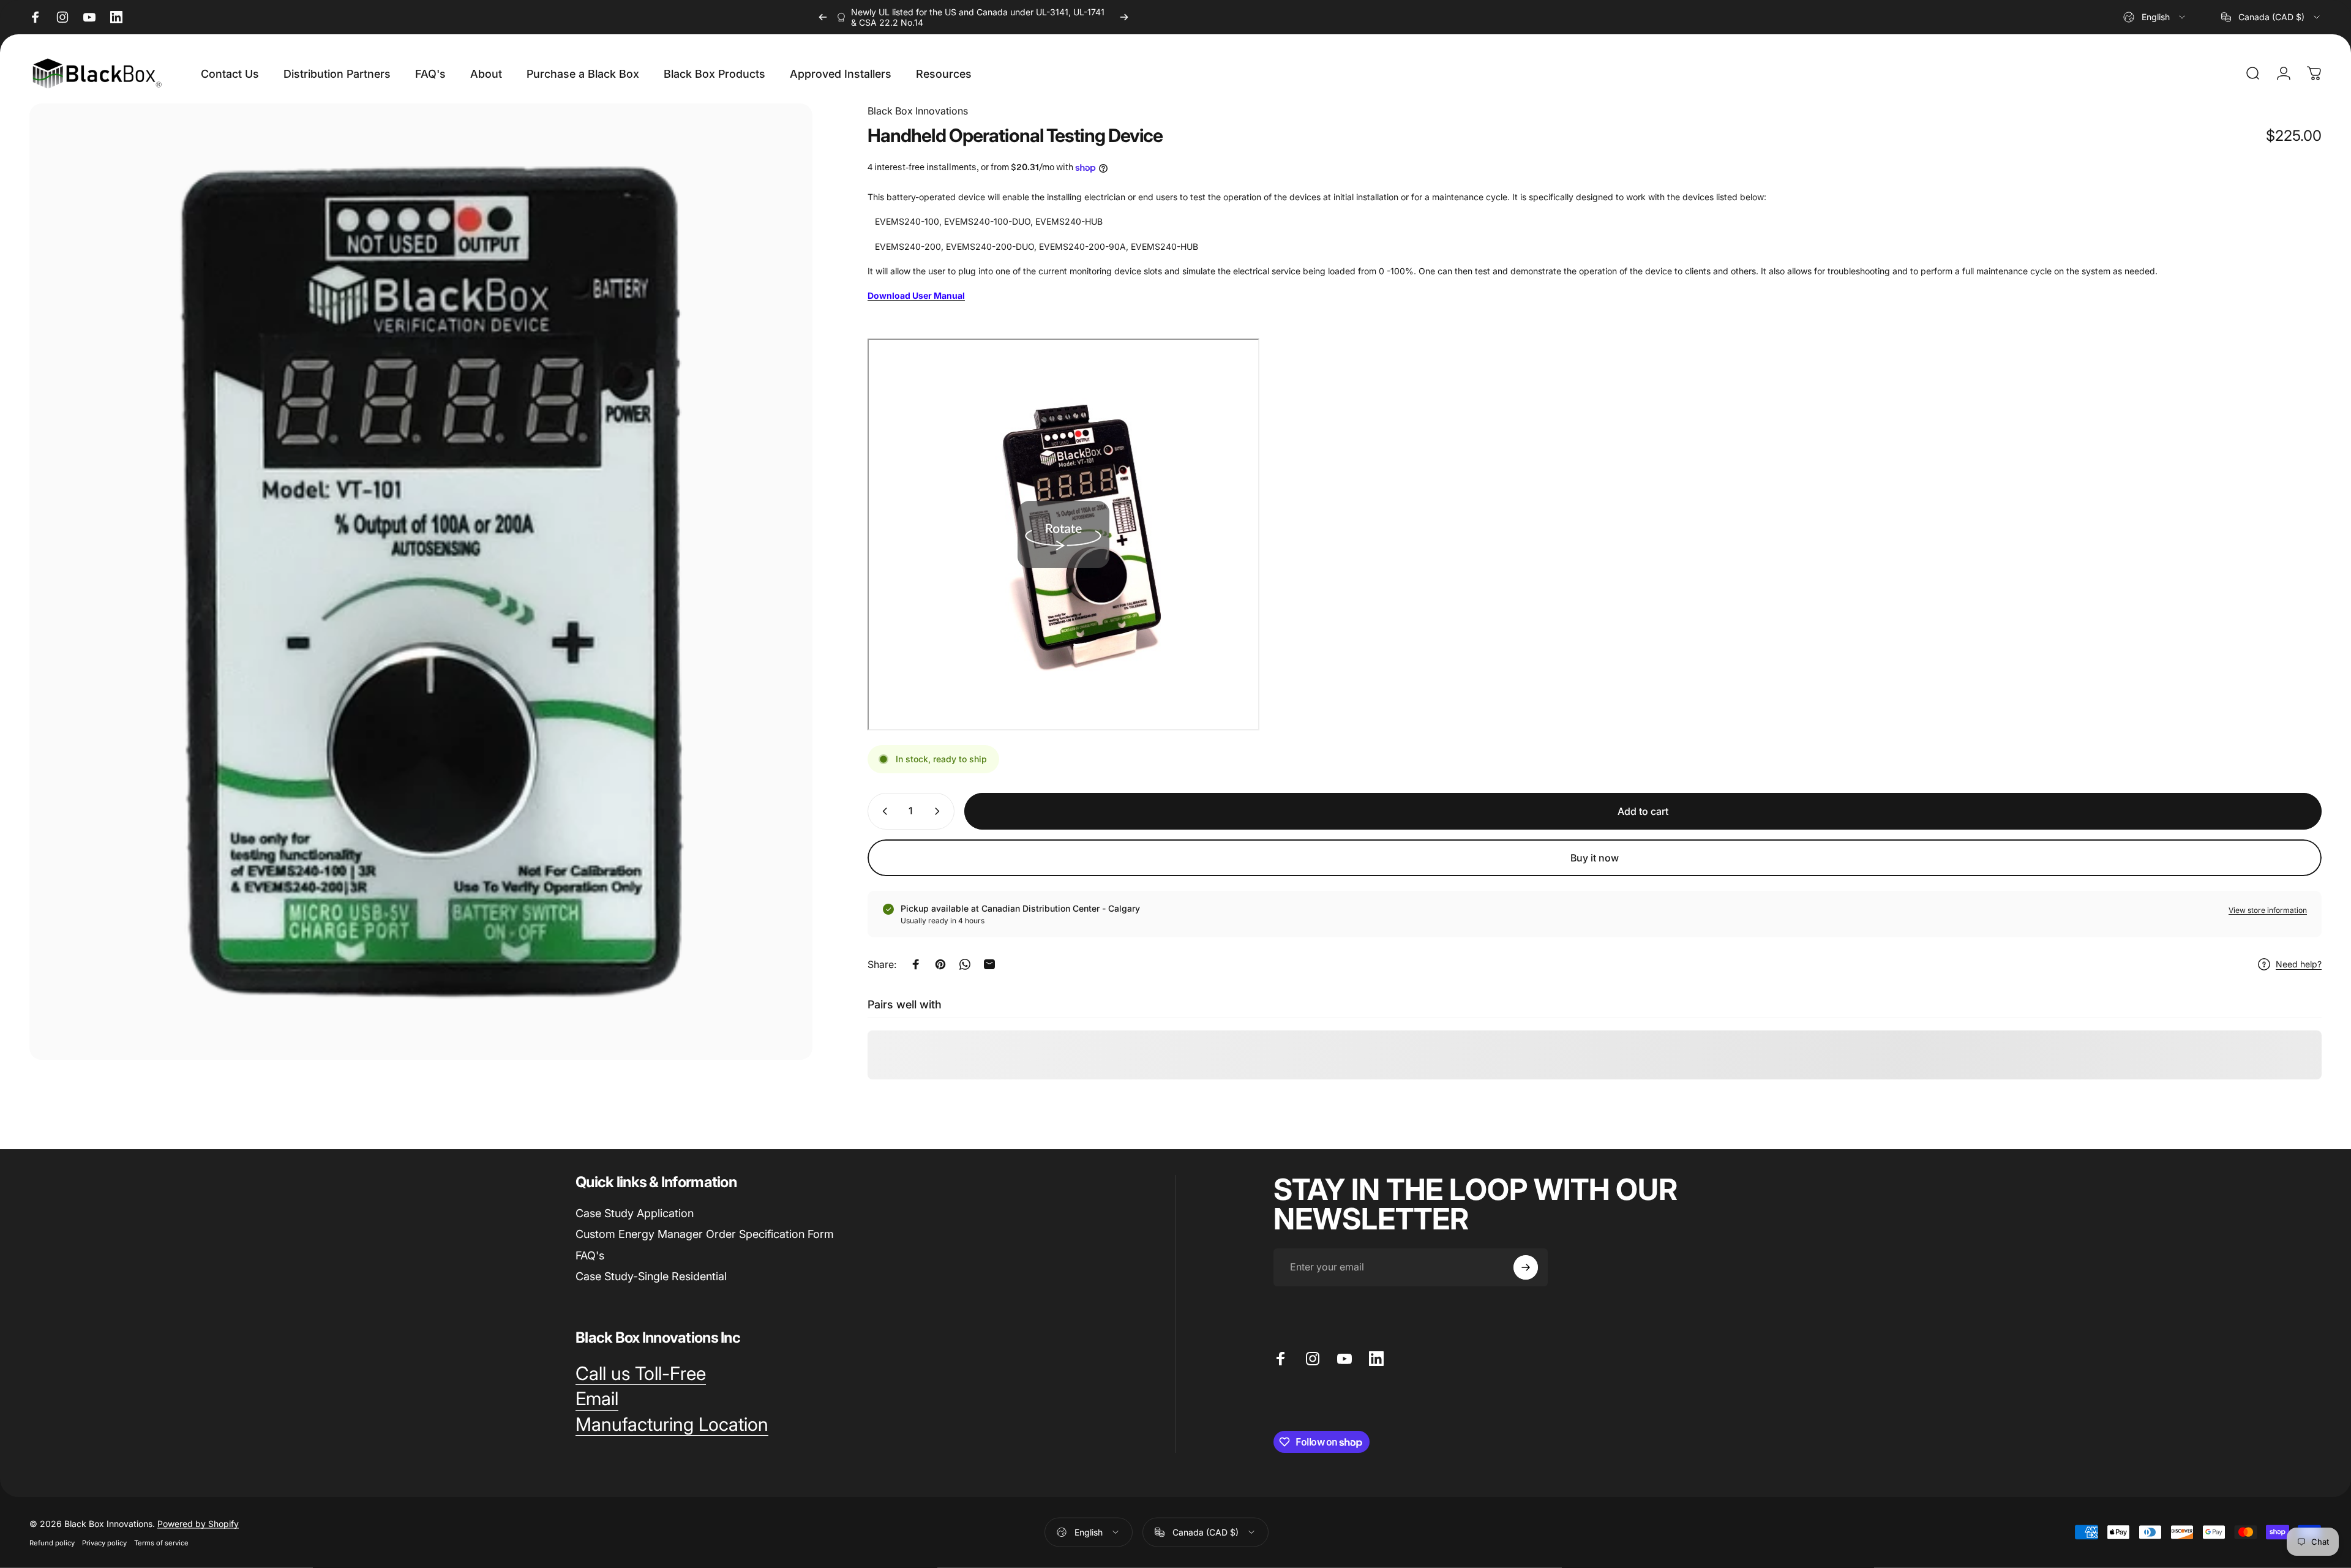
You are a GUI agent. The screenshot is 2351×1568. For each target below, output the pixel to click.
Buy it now (1595, 858)
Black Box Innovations (918, 111)
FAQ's (590, 1255)
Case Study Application (635, 1213)
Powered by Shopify (198, 1523)
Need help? (2299, 964)
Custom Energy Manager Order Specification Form (705, 1234)
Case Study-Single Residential (651, 1276)
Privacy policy (104, 1542)
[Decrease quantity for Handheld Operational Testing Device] (882, 811)
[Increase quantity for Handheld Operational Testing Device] (940, 811)
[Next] (1124, 17)
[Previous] (823, 17)
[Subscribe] (1526, 1267)
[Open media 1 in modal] (421, 582)
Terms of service (161, 1542)
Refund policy (52, 1542)
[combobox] (2155, 17)
